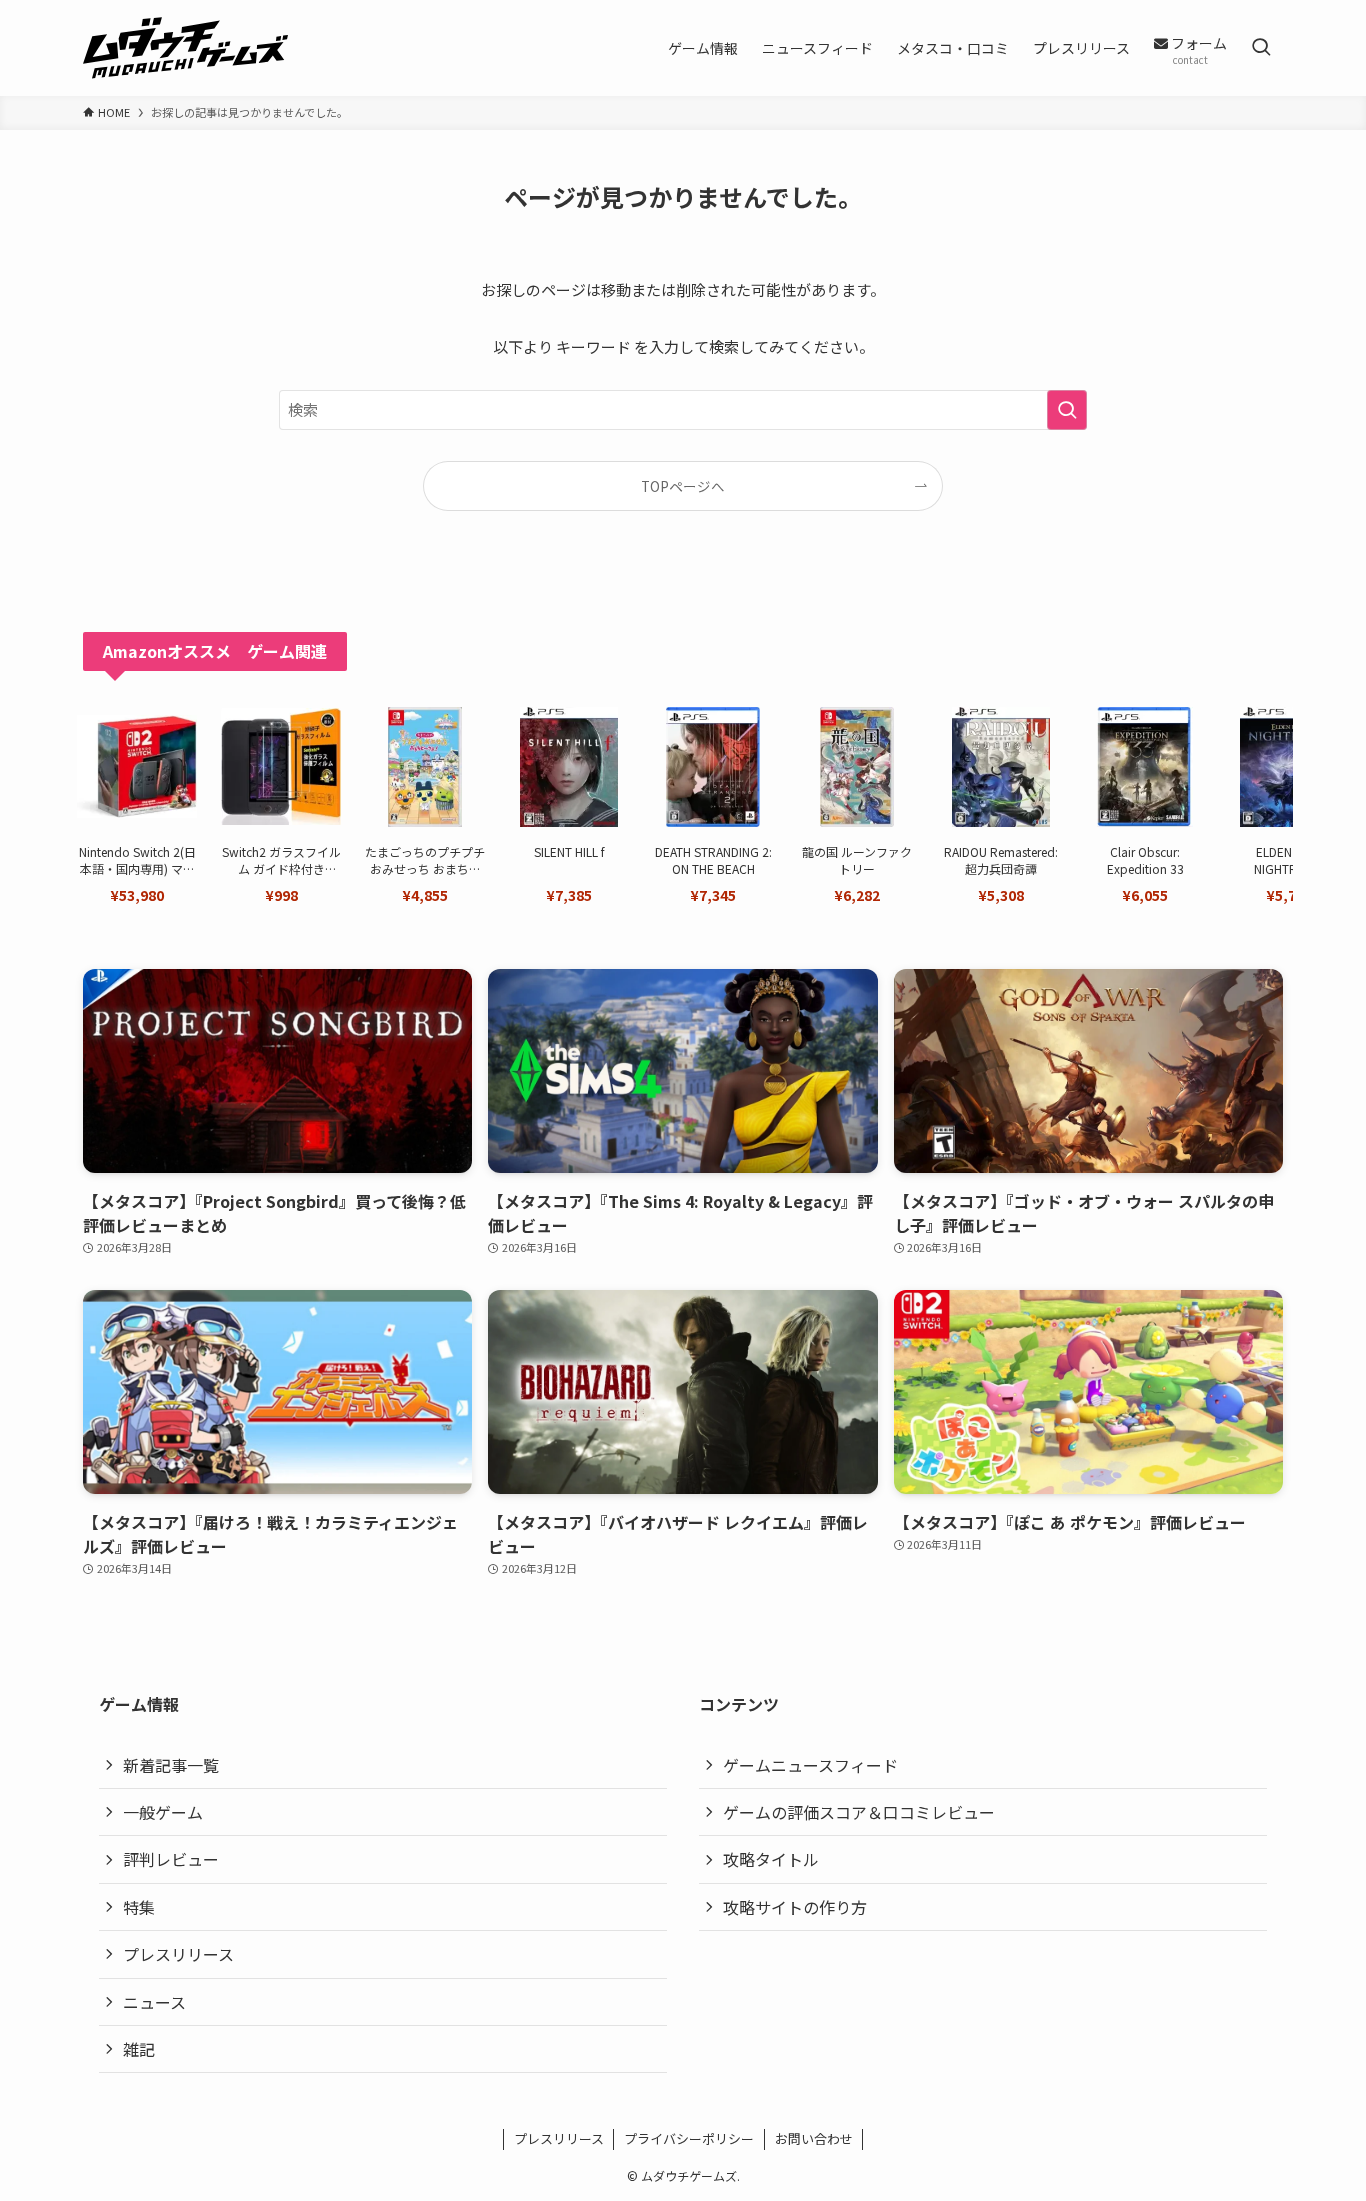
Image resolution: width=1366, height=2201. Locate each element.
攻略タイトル (771, 1859)
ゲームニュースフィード (810, 1765)
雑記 (139, 2049)
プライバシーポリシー (689, 2138)
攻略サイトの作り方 (795, 1907)
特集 (139, 1907)
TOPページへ (683, 486)
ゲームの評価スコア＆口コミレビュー (859, 1812)
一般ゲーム (163, 1812)
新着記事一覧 (171, 1765)
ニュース (154, 2002)
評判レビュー (171, 1859)
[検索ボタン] (1261, 48)
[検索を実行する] (1067, 410)
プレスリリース (178, 1954)
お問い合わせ (814, 2138)
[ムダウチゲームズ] (185, 48)
